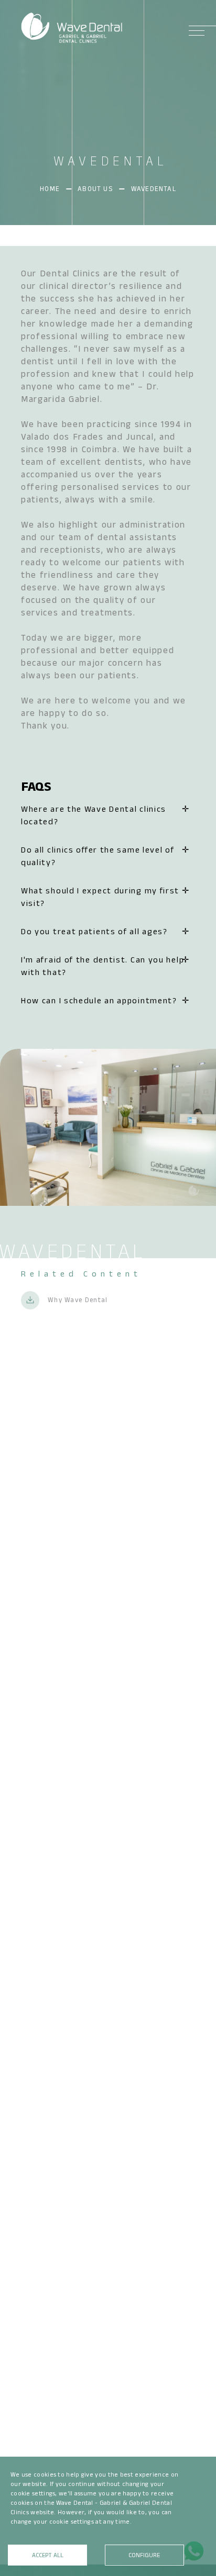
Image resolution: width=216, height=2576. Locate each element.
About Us (95, 189)
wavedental (154, 189)
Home (50, 189)
